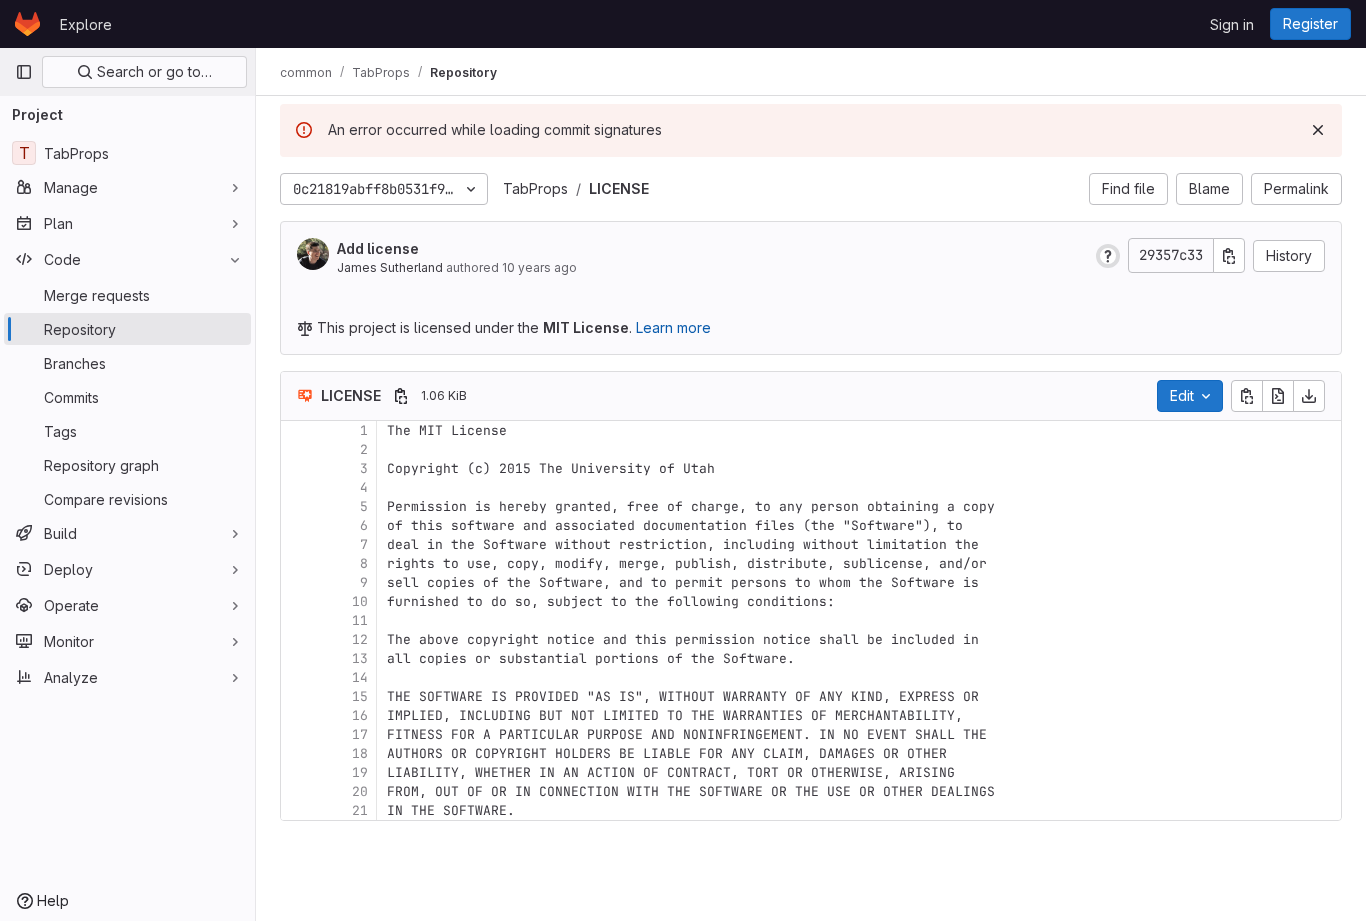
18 (360, 753)
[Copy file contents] (1247, 396)
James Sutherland (390, 267)
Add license (378, 248)
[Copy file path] (401, 396)
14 (360, 677)
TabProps (535, 188)
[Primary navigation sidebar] (24, 72)
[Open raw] (1278, 396)
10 (360, 601)
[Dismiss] (1318, 130)
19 (360, 772)
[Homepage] (27, 24)
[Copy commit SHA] (1229, 255)
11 (360, 620)
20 (360, 791)
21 (360, 810)
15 (360, 696)
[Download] (1309, 396)
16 (360, 715)
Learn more (673, 327)
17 (360, 734)
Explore (86, 24)
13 (360, 658)
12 (360, 639)
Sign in (1232, 24)
